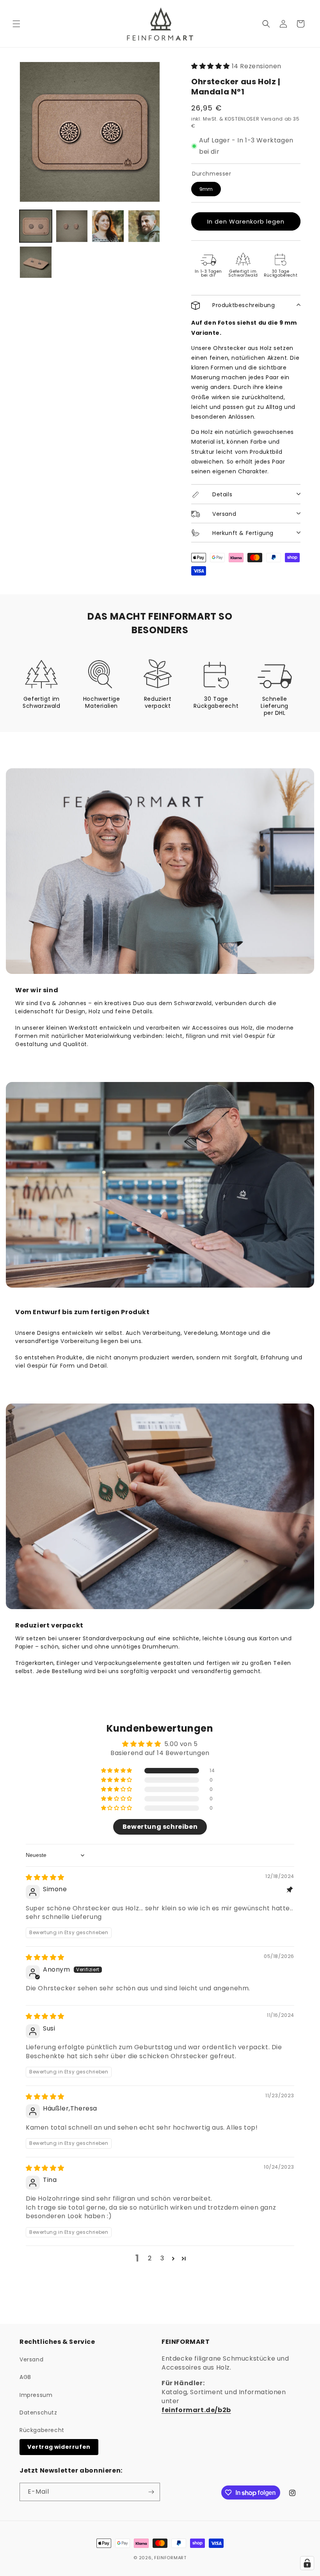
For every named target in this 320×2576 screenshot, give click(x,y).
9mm (206, 189)
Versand (31, 2359)
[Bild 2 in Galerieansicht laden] (72, 226)
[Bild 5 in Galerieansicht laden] (36, 262)
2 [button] (150, 2258)
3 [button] (162, 2258)
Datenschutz (38, 2413)
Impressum (36, 2395)
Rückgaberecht (42, 2430)
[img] (45, 1877)
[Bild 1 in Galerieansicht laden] (36, 226)
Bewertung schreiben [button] (160, 1827)
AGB (25, 2377)
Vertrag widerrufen (59, 2447)
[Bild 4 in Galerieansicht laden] (144, 226)
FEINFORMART (170, 2558)
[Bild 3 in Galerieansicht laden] (108, 226)
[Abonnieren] (151, 2492)
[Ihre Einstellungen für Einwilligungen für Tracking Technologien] (307, 2563)
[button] (16, 24)
